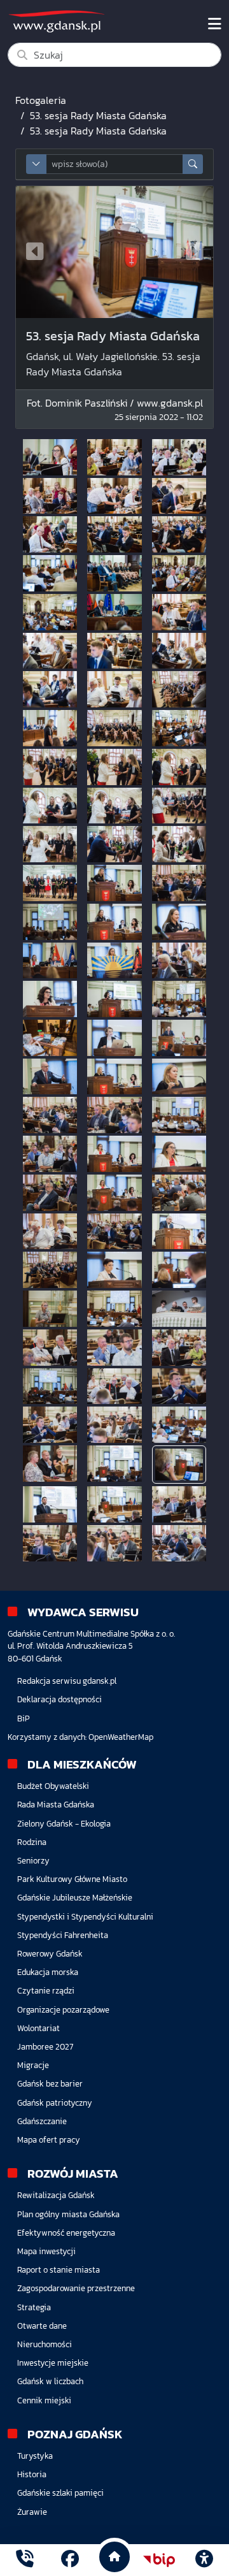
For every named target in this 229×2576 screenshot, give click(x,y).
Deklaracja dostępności (59, 1699)
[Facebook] (70, 2560)
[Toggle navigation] (215, 24)
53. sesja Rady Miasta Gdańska (98, 115)
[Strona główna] (25, 2560)
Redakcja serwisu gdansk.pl (67, 1681)
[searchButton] (193, 164)
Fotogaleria (41, 100)
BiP (24, 1719)
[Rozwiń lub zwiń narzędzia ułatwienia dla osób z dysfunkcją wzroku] (204, 2560)
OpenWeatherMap (121, 1737)
